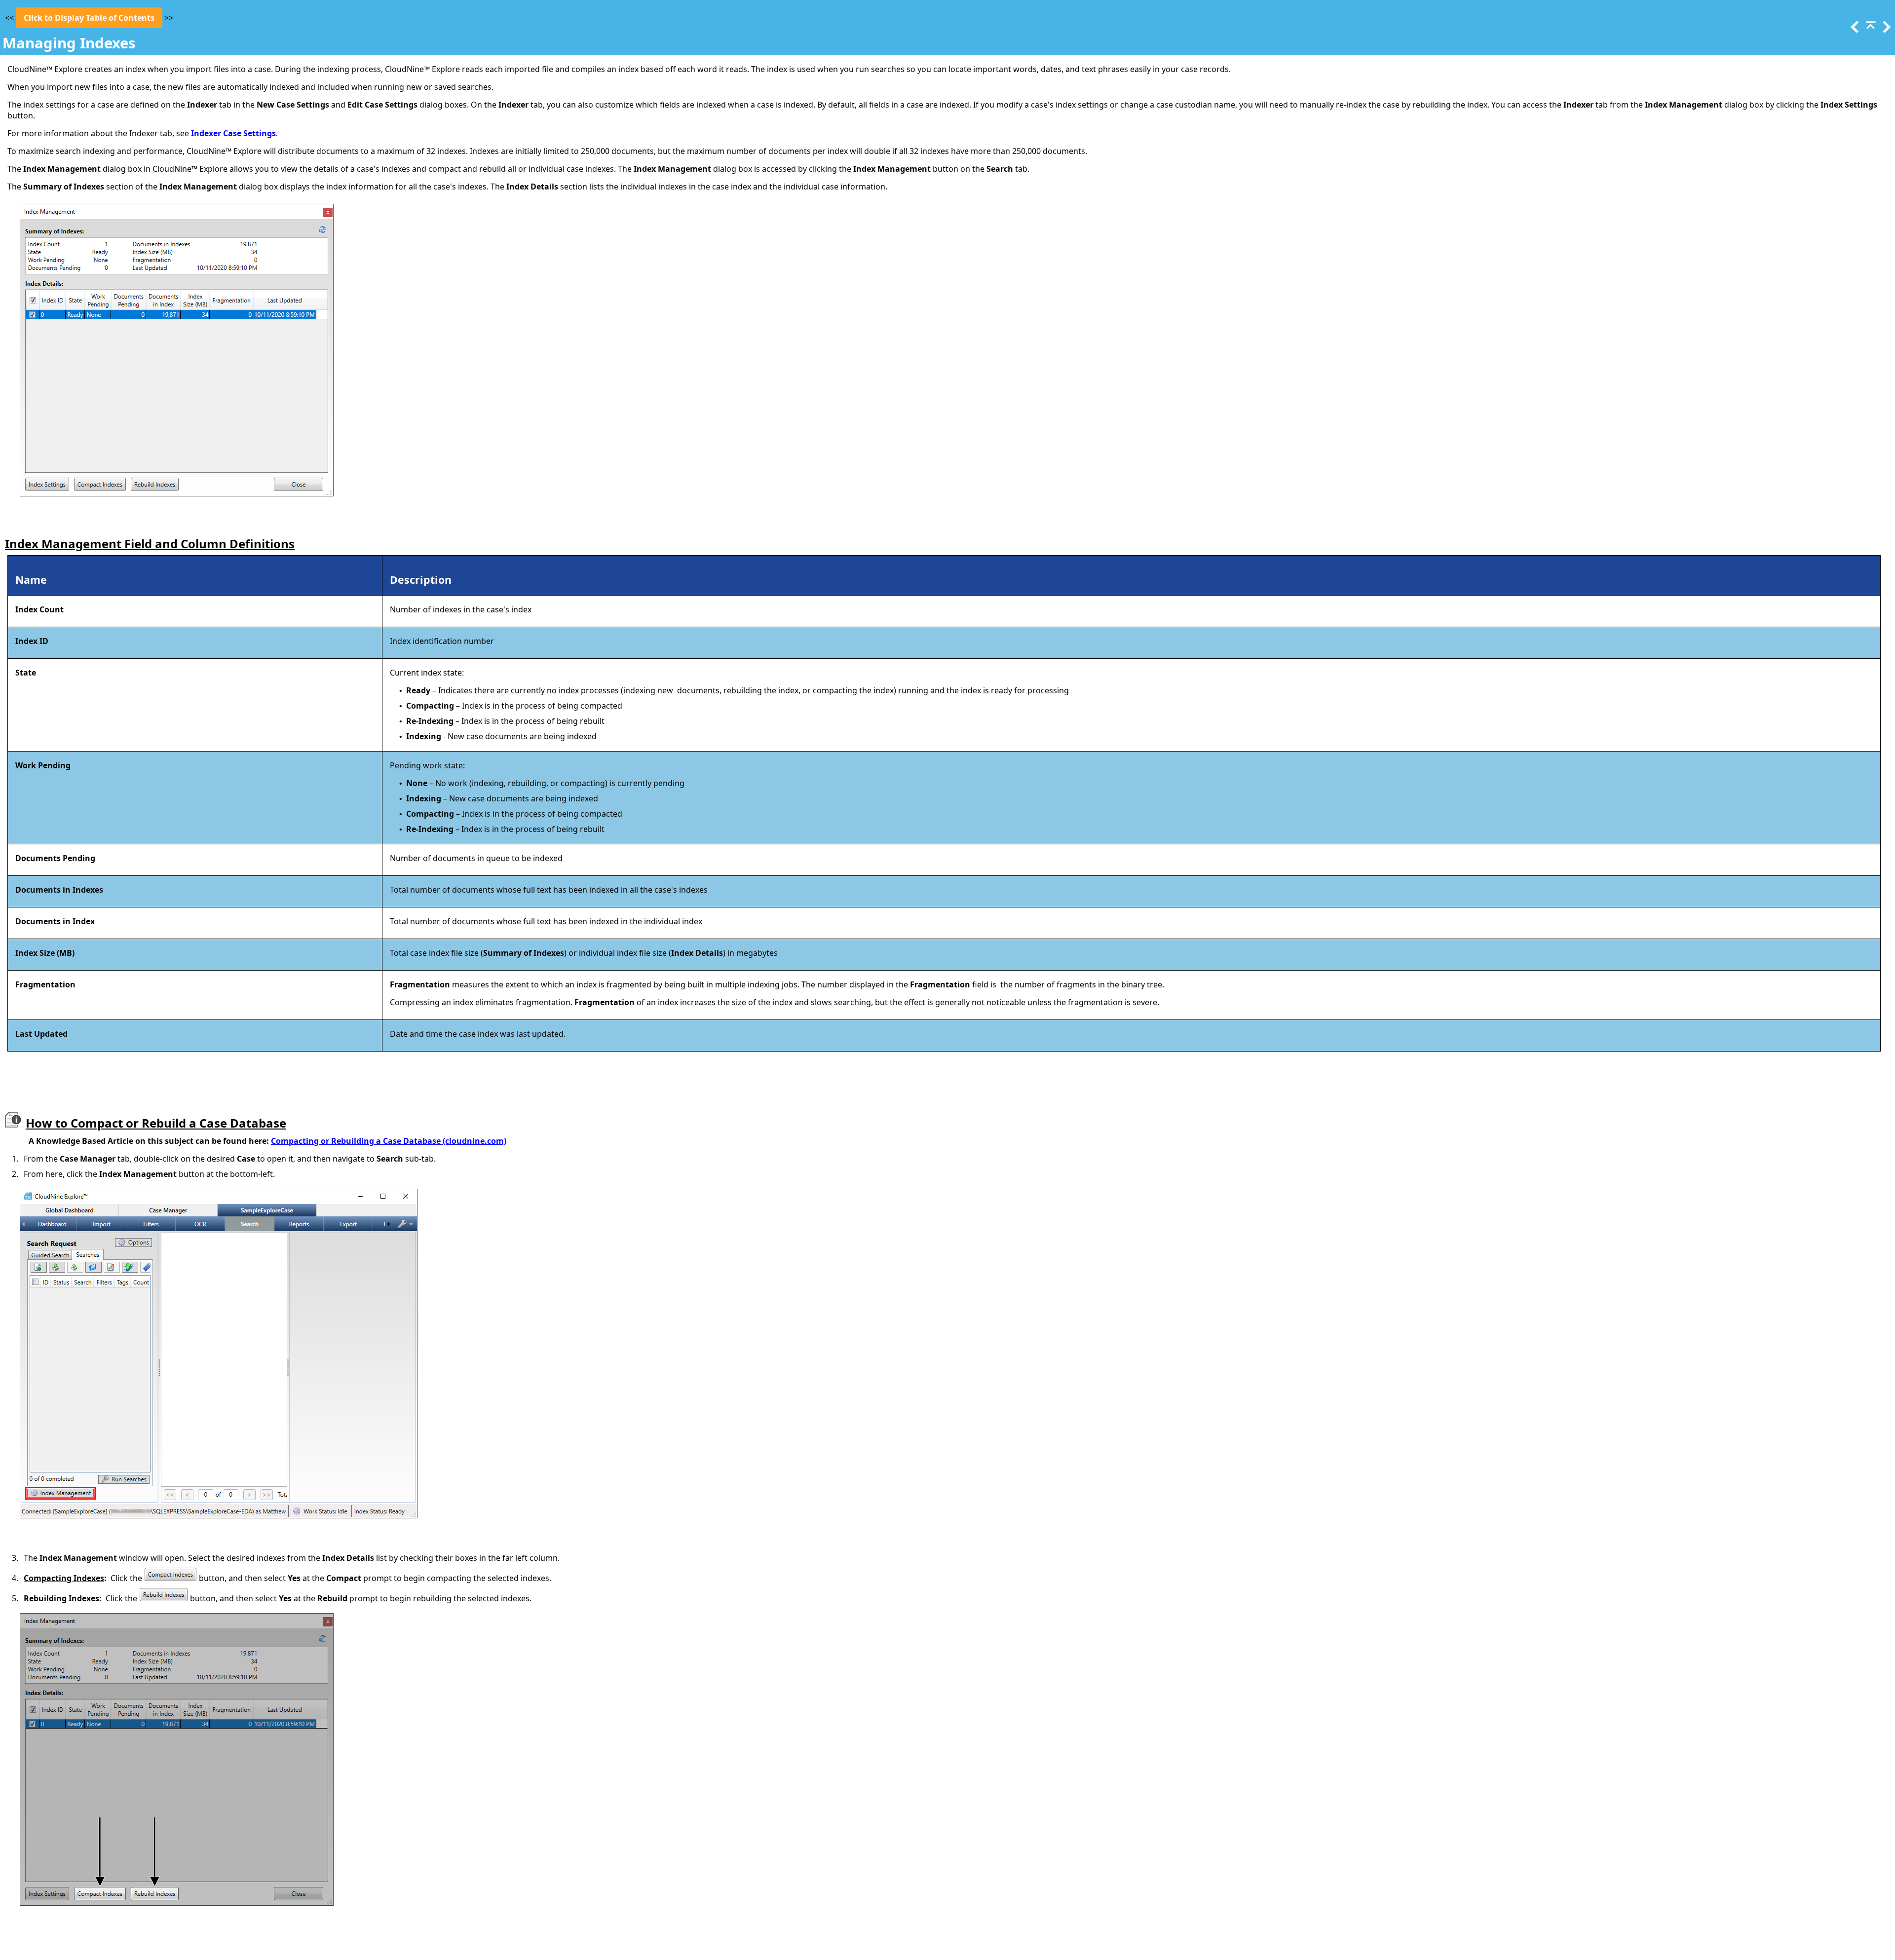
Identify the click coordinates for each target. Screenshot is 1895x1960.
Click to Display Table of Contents (89, 18)
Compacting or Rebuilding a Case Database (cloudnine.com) (389, 1141)
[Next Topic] (1886, 30)
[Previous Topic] (1854, 30)
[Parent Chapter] (1870, 30)
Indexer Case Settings (233, 133)
